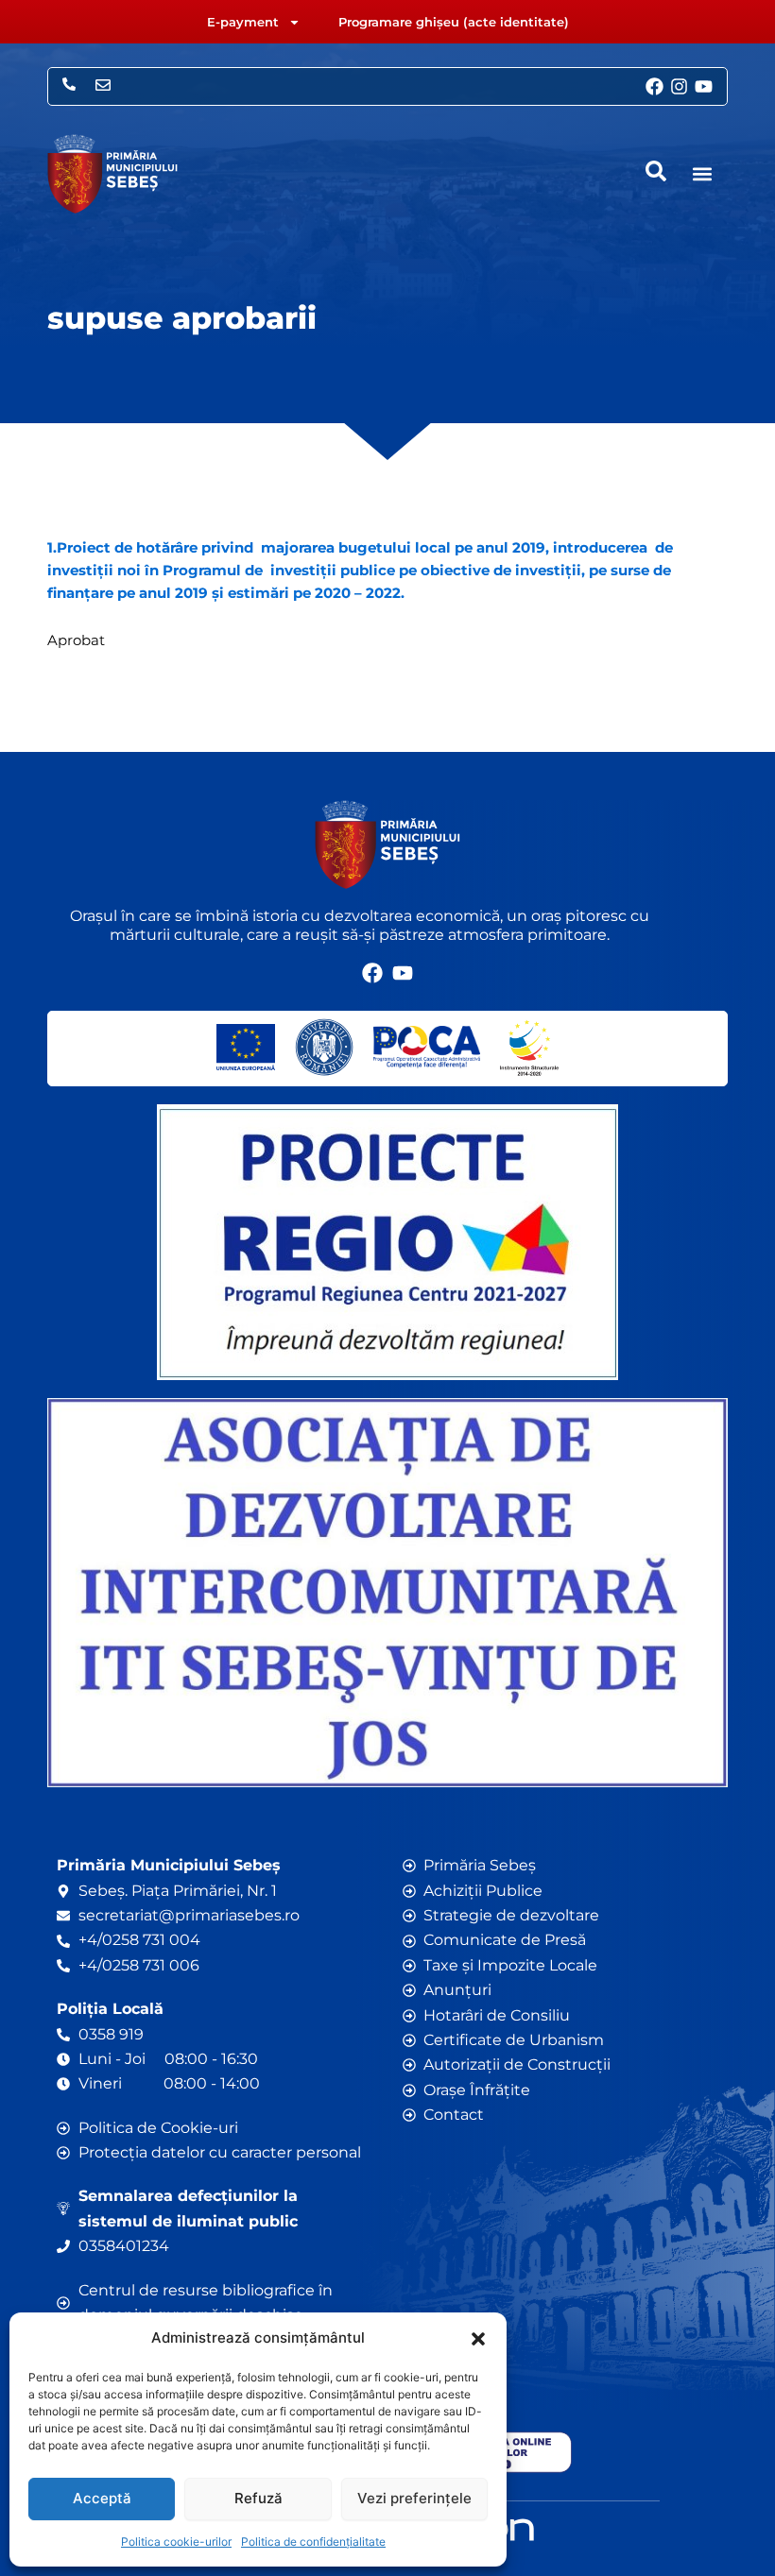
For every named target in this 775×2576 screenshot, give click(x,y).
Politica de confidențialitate (313, 2542)
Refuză (258, 2498)
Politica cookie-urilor (176, 2542)
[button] (478, 2339)
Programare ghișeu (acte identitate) (454, 22)
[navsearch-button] (656, 171)
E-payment (243, 22)
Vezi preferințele (414, 2498)
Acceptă (102, 2498)
